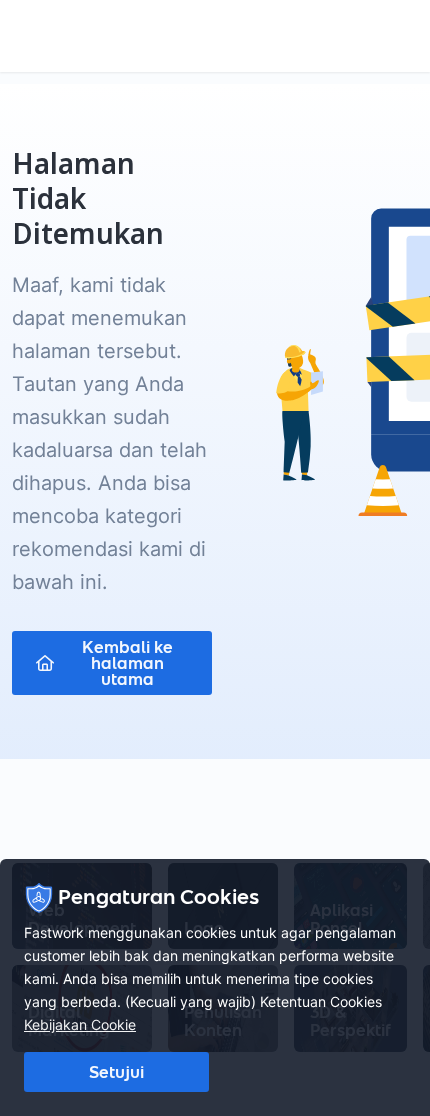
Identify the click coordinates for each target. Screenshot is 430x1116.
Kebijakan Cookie (80, 1024)
